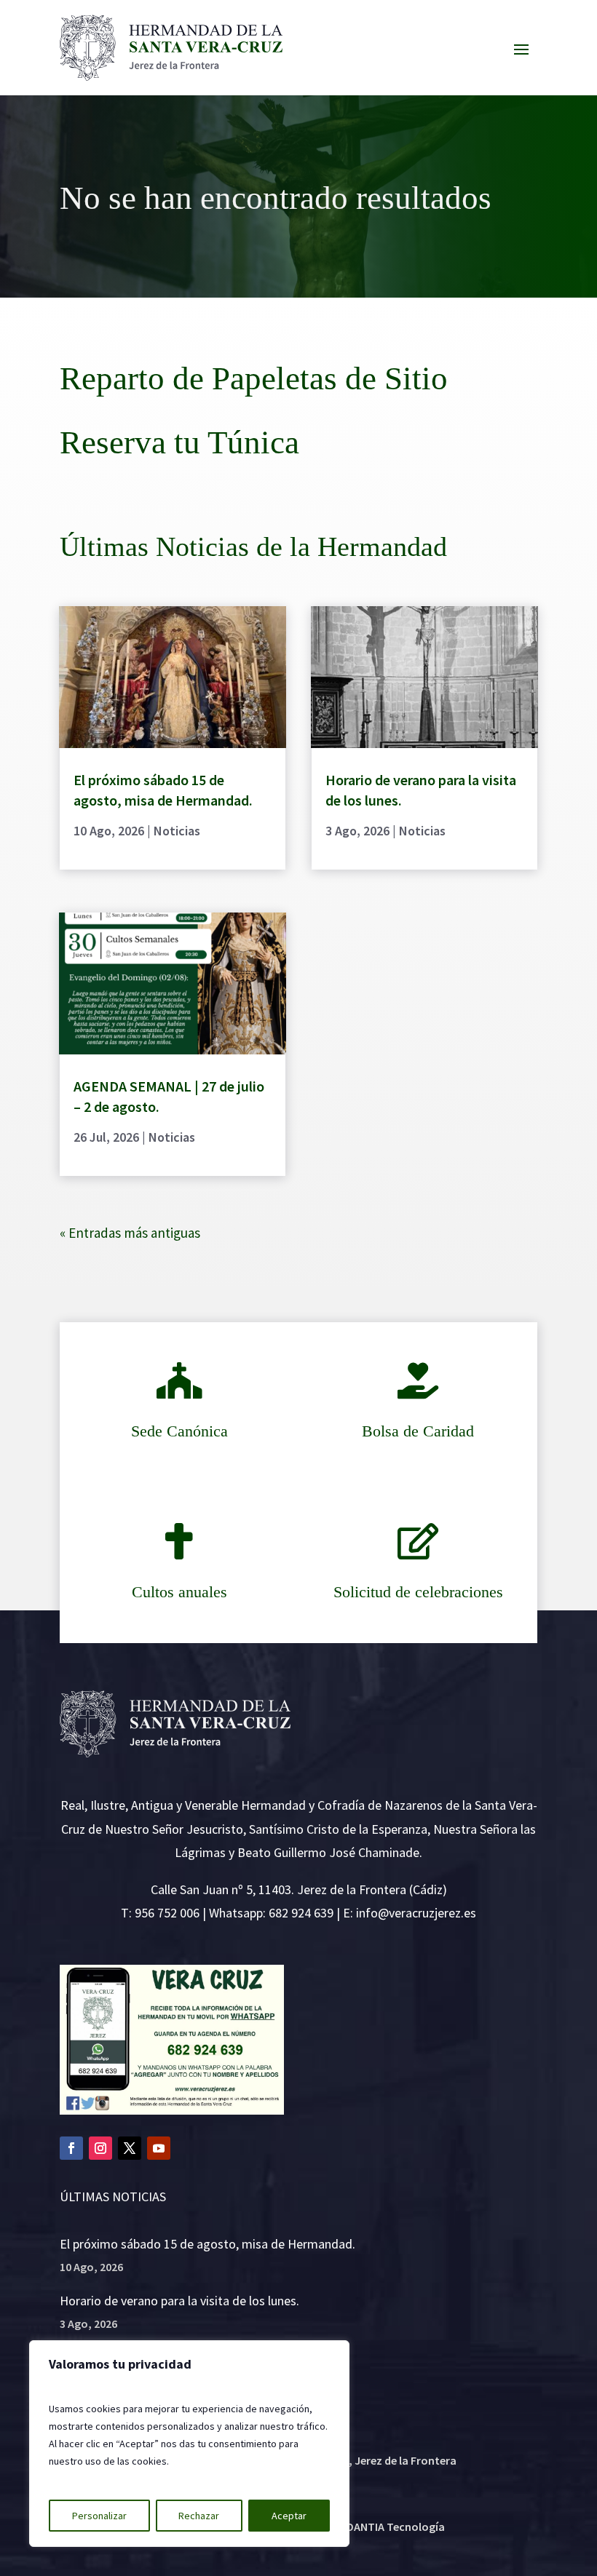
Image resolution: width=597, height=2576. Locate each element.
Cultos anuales (179, 1592)
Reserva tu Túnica (179, 442)
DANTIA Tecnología (396, 2527)
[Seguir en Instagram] (100, 2148)
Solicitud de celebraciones (418, 1592)
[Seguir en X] (130, 2148)
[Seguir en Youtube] (159, 2148)
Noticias (177, 831)
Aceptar (289, 2516)
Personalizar (99, 2516)
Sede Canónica (179, 1431)
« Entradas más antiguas (130, 1233)
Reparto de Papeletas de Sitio (254, 378)
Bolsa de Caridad (418, 1431)
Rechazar (199, 2516)
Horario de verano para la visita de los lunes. (179, 2301)
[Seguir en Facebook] (71, 2148)
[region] (189, 2444)
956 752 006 (167, 1913)
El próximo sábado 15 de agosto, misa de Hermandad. (207, 2244)
